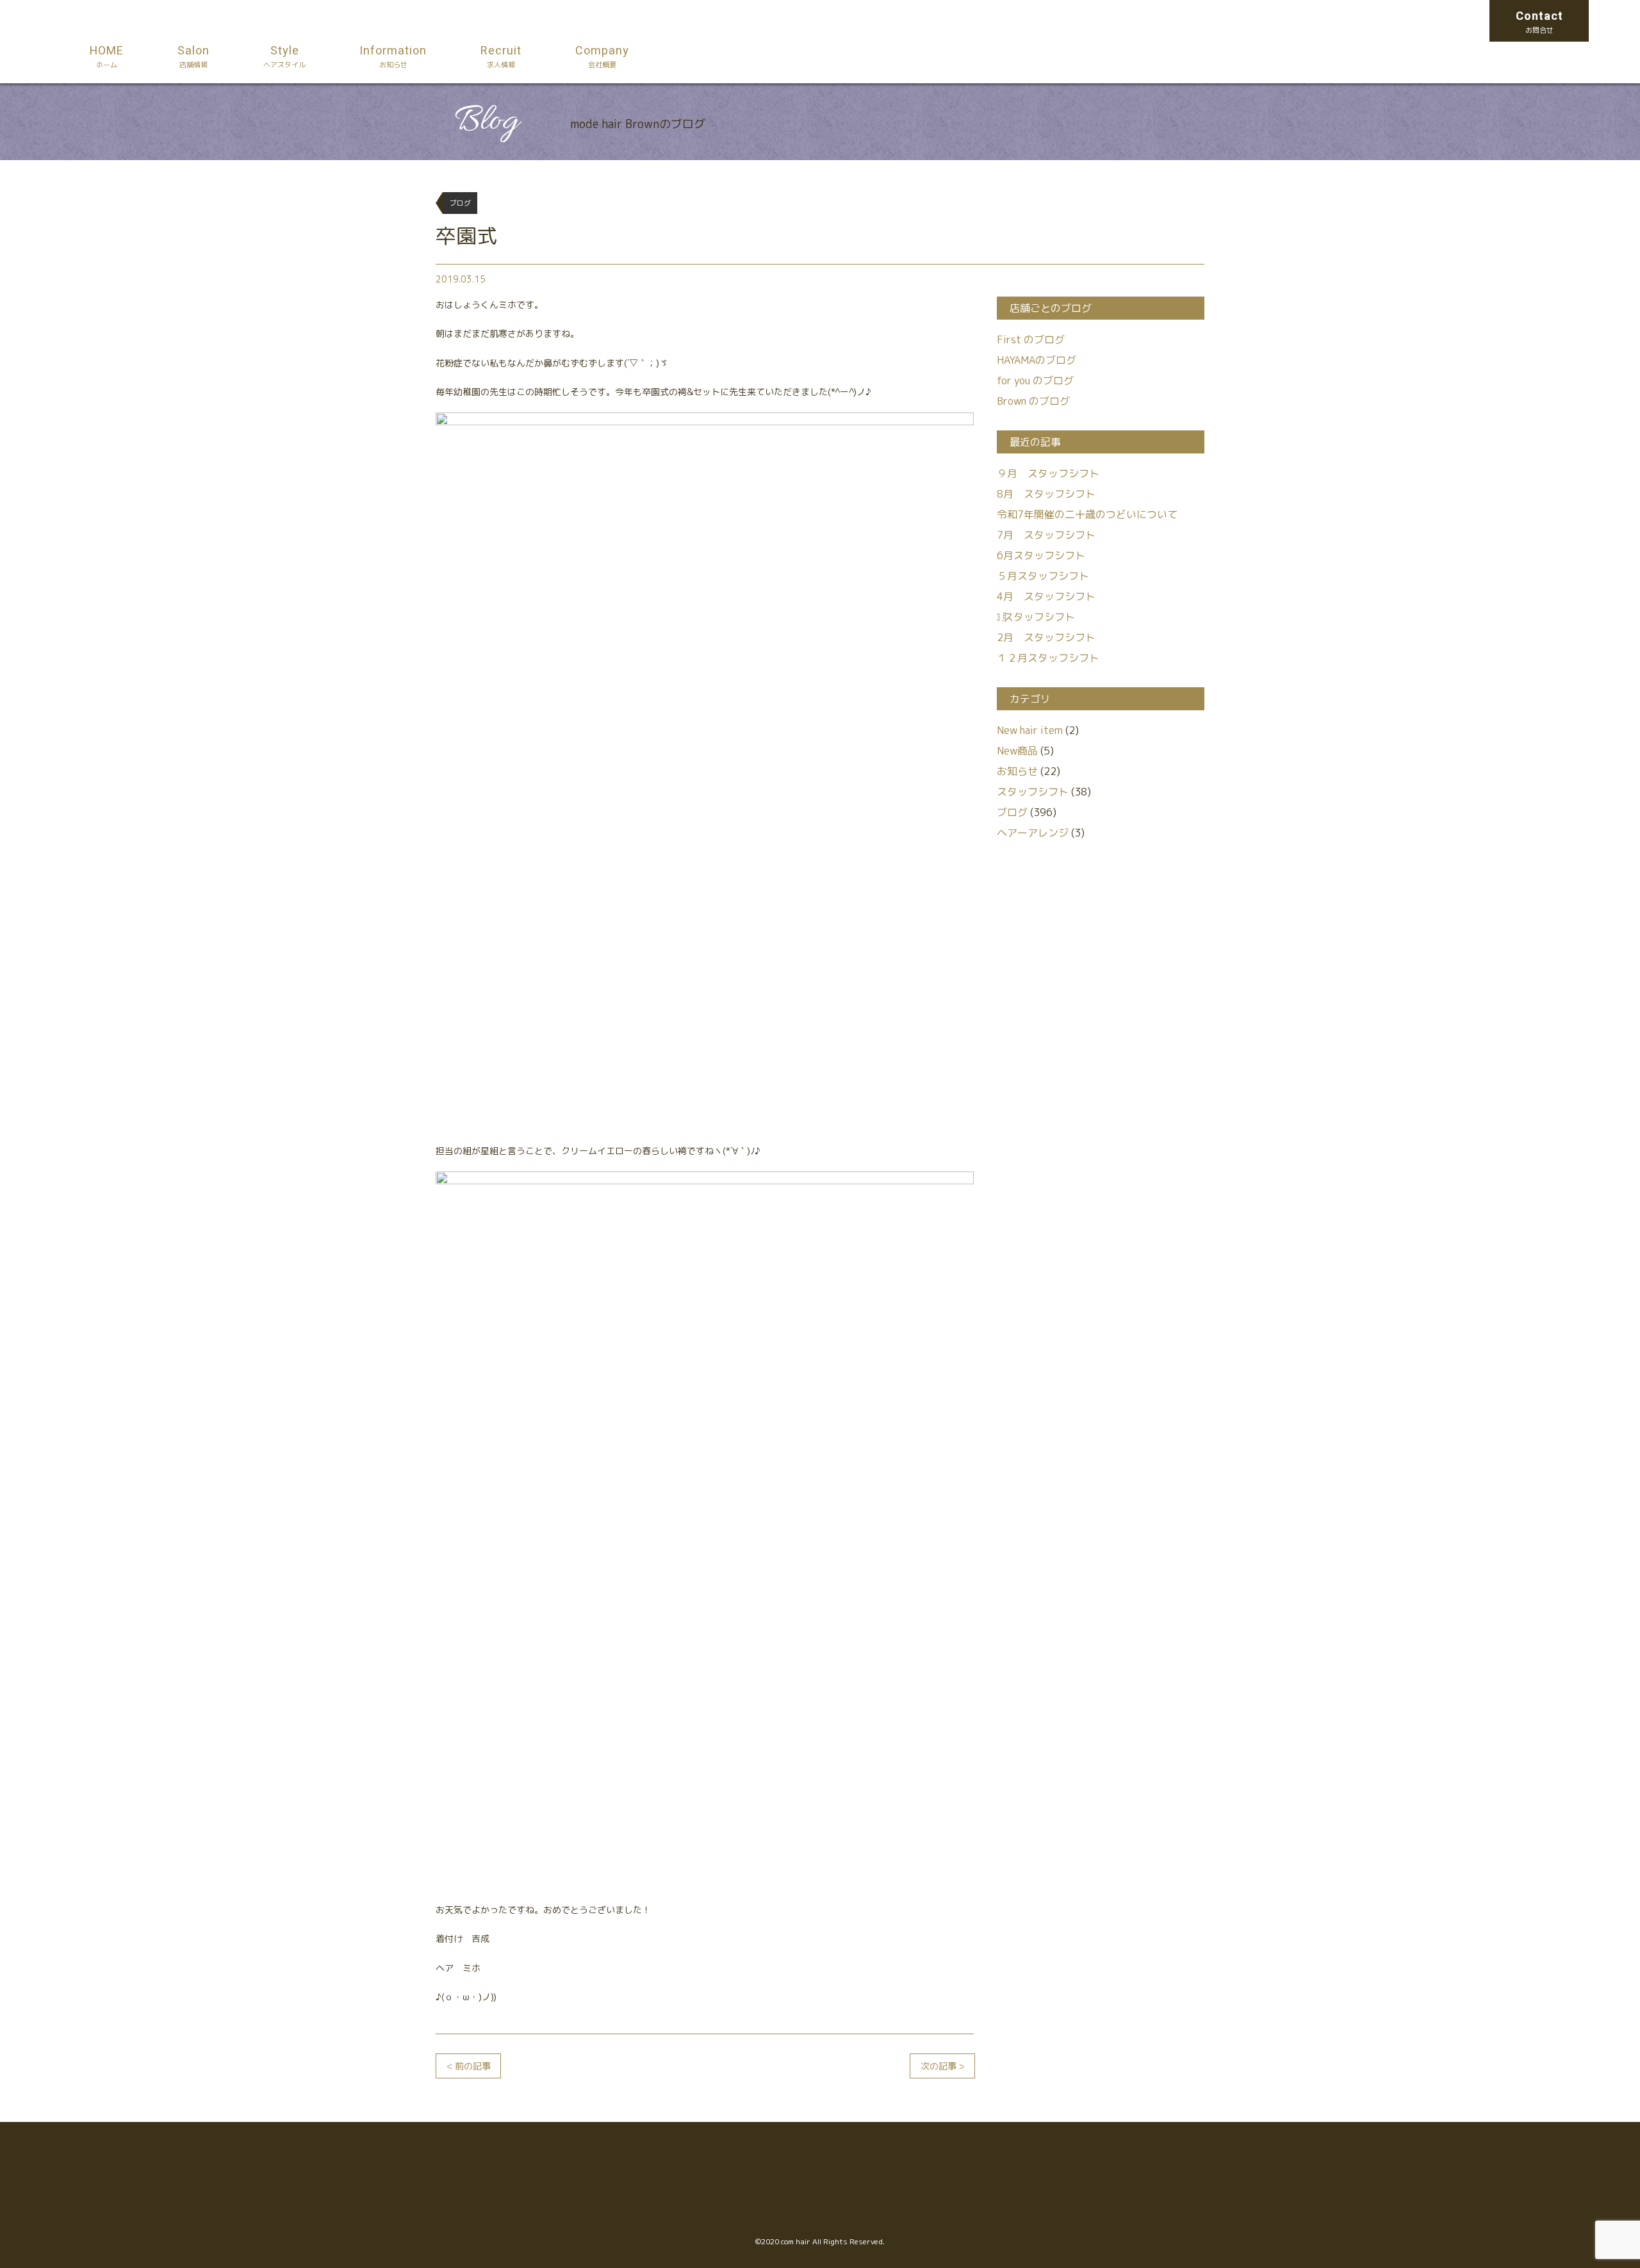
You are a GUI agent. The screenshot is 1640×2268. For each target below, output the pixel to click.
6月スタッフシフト (1041, 555)
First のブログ (1031, 339)
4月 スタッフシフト (1046, 596)
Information (393, 56)
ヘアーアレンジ (1033, 833)
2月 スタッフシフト (1046, 637)
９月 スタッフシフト (1048, 473)
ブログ (1012, 812)
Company (602, 56)
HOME (107, 56)
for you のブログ (1035, 380)
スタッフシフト (1033, 792)
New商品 (1017, 751)
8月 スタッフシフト (1046, 494)
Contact (1539, 21)
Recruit (501, 56)
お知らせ (1017, 771)
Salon (193, 56)
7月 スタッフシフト (1046, 535)
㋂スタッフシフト (1036, 617)
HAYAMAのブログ (1037, 360)
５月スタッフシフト (1043, 576)
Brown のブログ (1033, 401)
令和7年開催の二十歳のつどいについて (1087, 514)
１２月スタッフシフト (1048, 658)
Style (284, 56)
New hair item (1030, 730)
